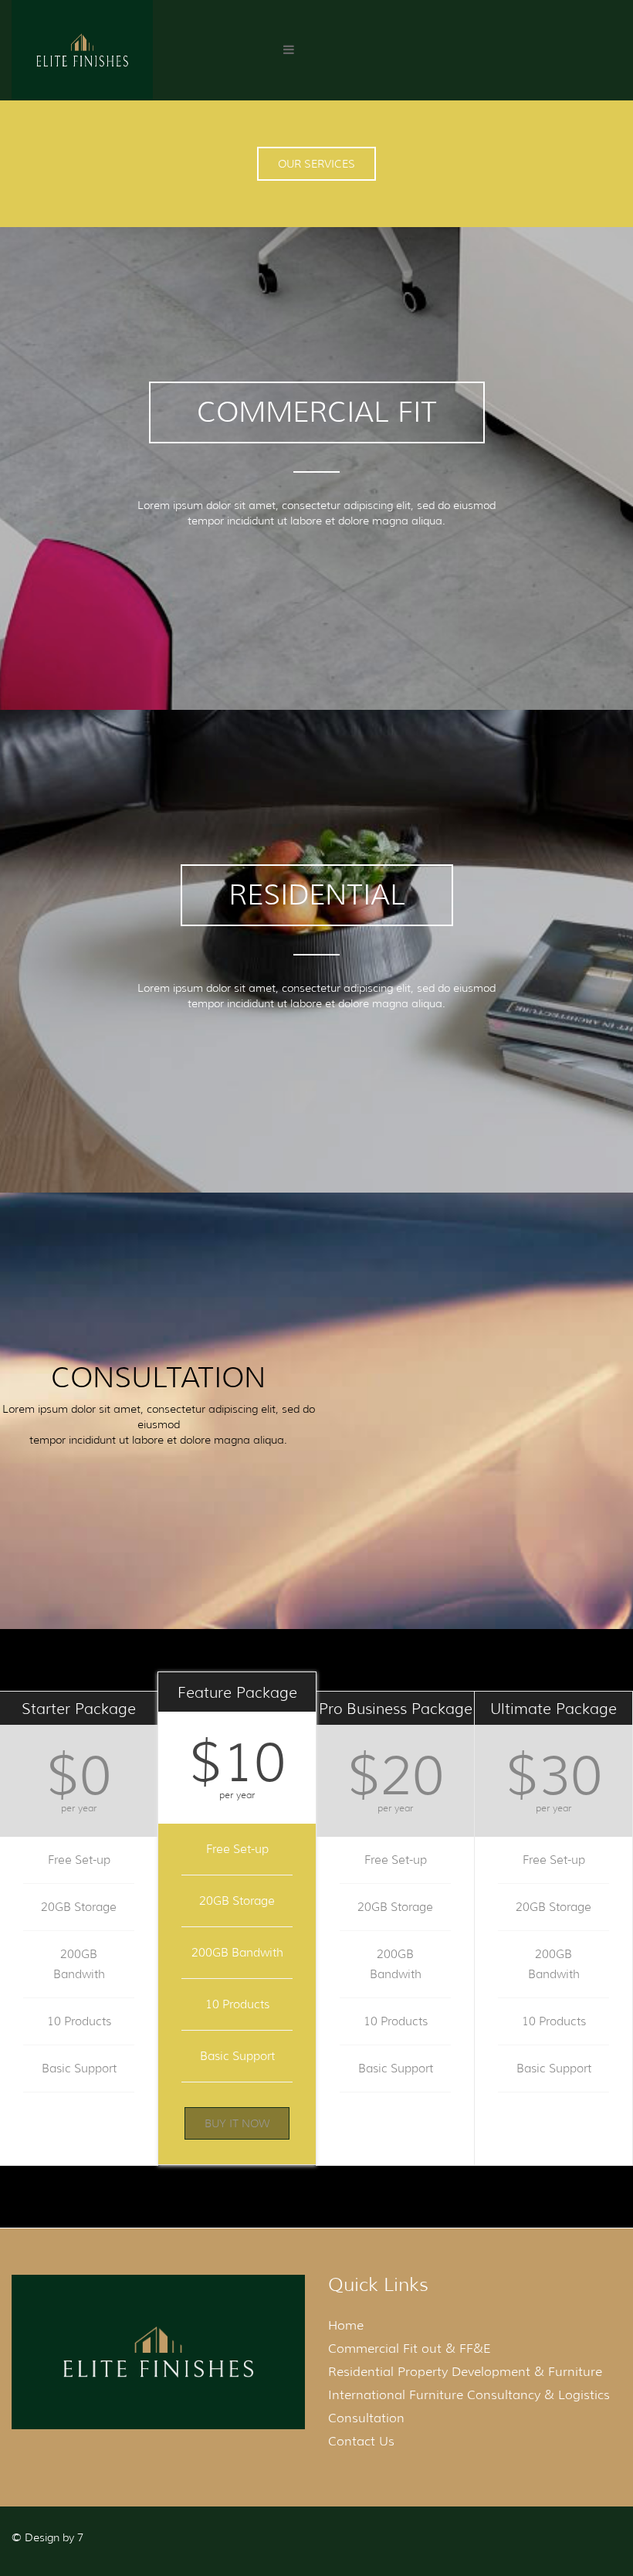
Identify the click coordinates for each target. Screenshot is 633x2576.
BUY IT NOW (79, 2129)
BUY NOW (553, 2129)
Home (346, 2325)
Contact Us (361, 2441)
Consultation (366, 2418)
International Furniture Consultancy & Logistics (469, 2395)
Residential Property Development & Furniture (465, 2372)
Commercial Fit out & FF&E (410, 2349)
